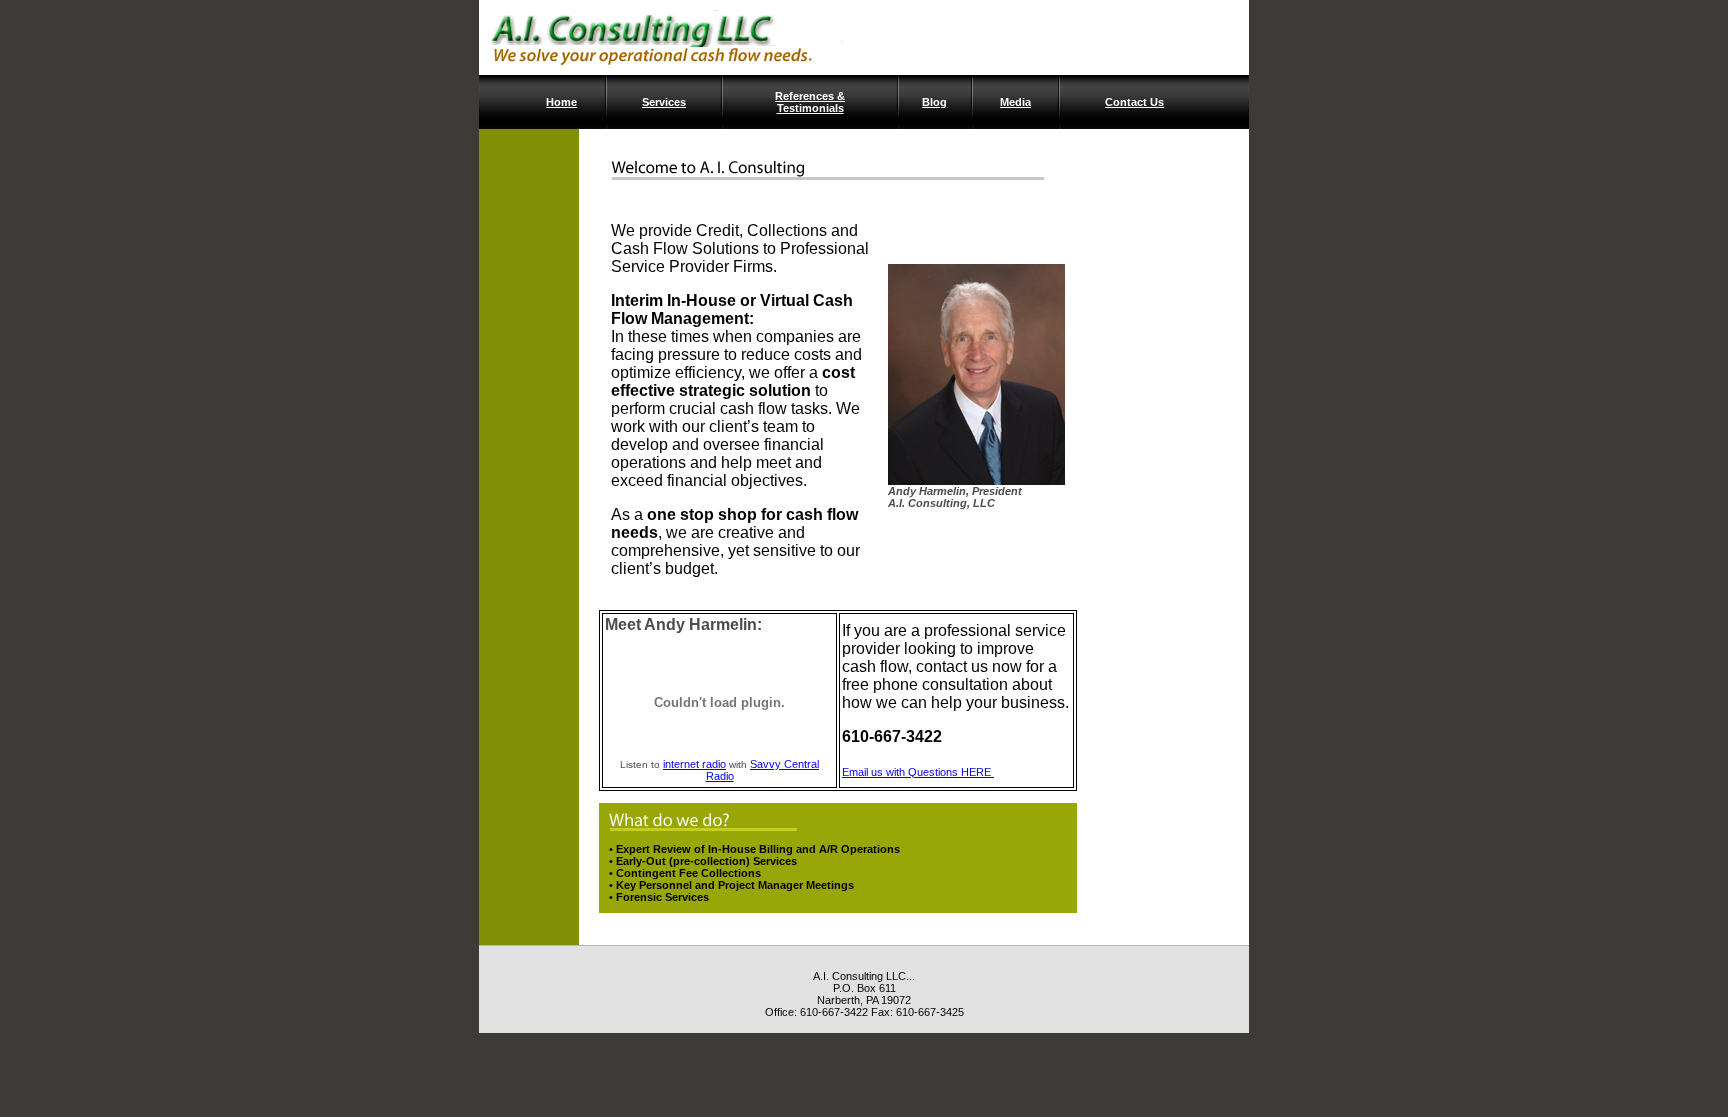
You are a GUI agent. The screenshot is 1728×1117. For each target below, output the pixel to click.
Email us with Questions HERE (918, 772)
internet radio (694, 764)
